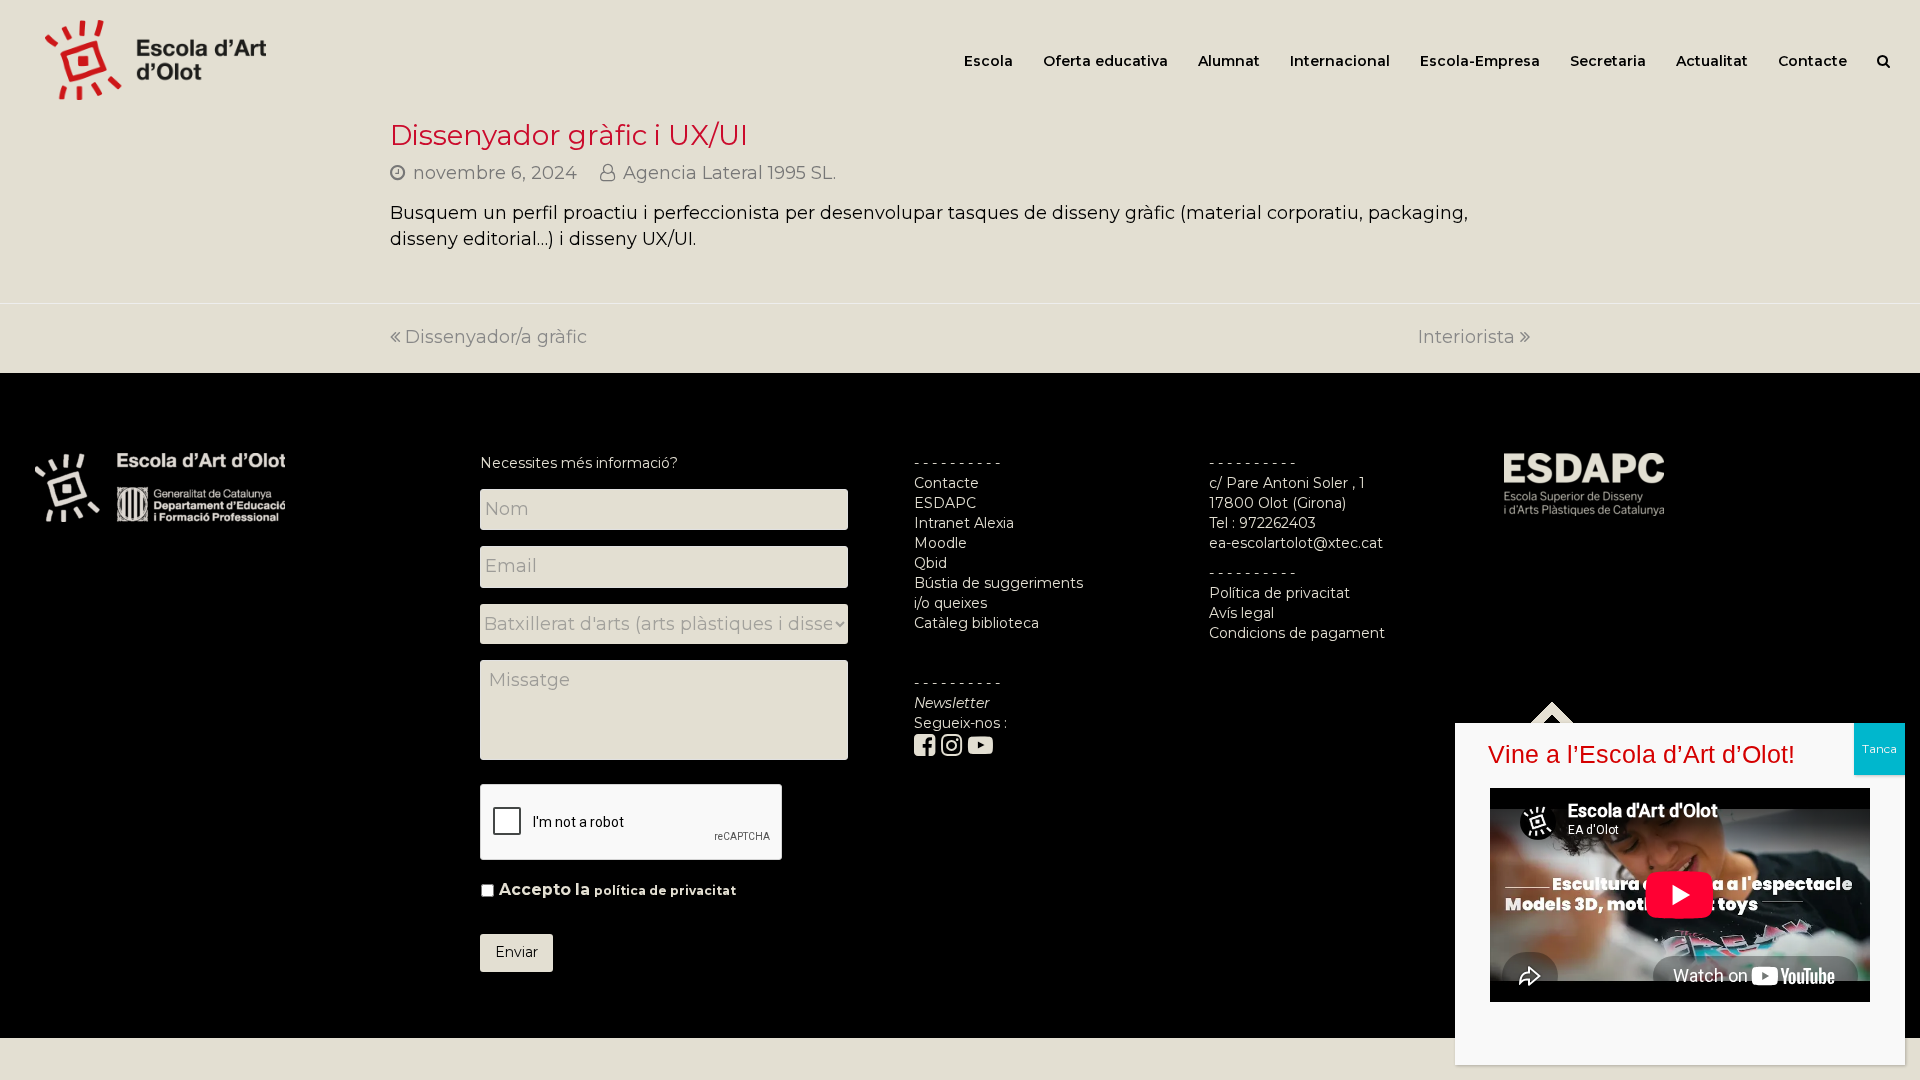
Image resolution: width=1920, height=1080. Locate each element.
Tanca (1879, 748)
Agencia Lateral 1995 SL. (729, 173)
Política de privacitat (1279, 593)
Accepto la (617, 889)
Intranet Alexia (964, 523)
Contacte (946, 483)
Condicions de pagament (1297, 633)
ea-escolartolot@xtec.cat (1296, 543)
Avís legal (1241, 613)
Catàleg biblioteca (976, 623)
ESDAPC (945, 503)
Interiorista (1466, 337)
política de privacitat (665, 890)
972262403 (1277, 523)
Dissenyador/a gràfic (496, 337)
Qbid (930, 563)
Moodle (942, 543)
